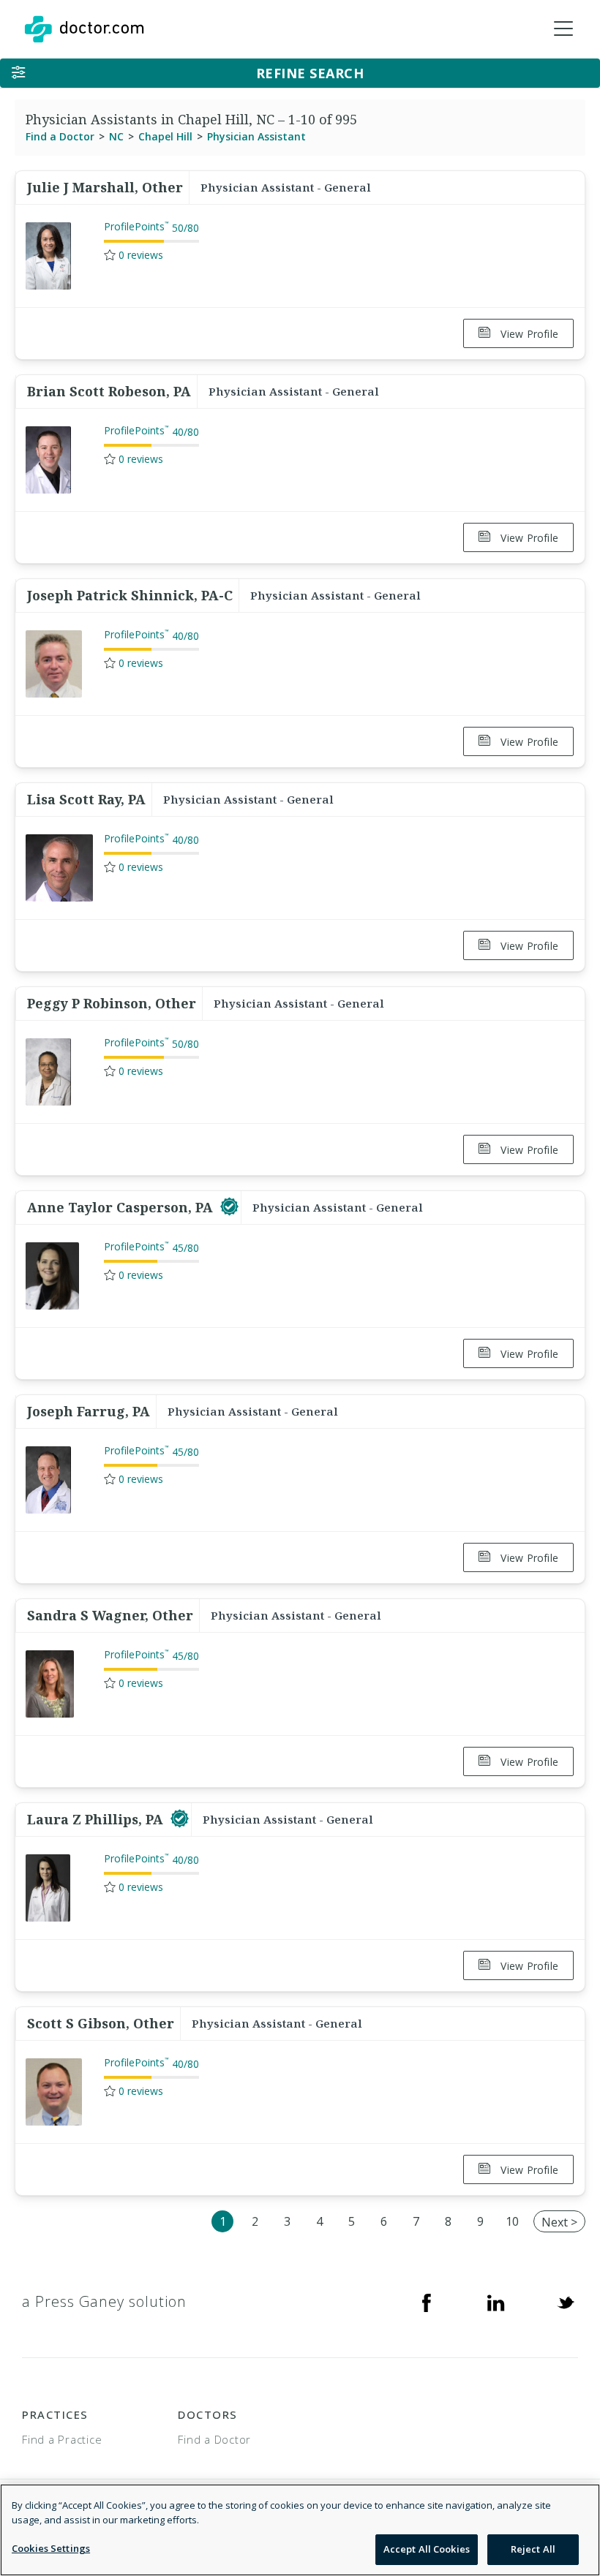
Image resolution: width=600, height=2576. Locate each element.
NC (116, 136)
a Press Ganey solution (104, 2301)
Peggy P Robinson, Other (112, 1003)
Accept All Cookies (427, 2549)
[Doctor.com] (84, 29)
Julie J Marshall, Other (105, 187)
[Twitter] (566, 2302)
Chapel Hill (165, 136)
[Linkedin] (496, 2302)
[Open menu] (563, 29)
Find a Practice (62, 2439)
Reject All (533, 2549)
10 (512, 2221)
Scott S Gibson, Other (101, 2023)
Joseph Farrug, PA (89, 1411)
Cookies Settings (51, 2548)
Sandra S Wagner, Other (110, 1615)
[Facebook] (427, 2302)
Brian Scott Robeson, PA (109, 391)
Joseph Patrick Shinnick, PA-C (130, 595)
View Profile (528, 334)
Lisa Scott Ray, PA (86, 799)
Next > (559, 2222)
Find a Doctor (60, 136)
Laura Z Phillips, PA (97, 1819)
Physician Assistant (256, 136)
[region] (300, 2530)
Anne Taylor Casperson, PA (122, 1207)
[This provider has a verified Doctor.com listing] (229, 1207)
